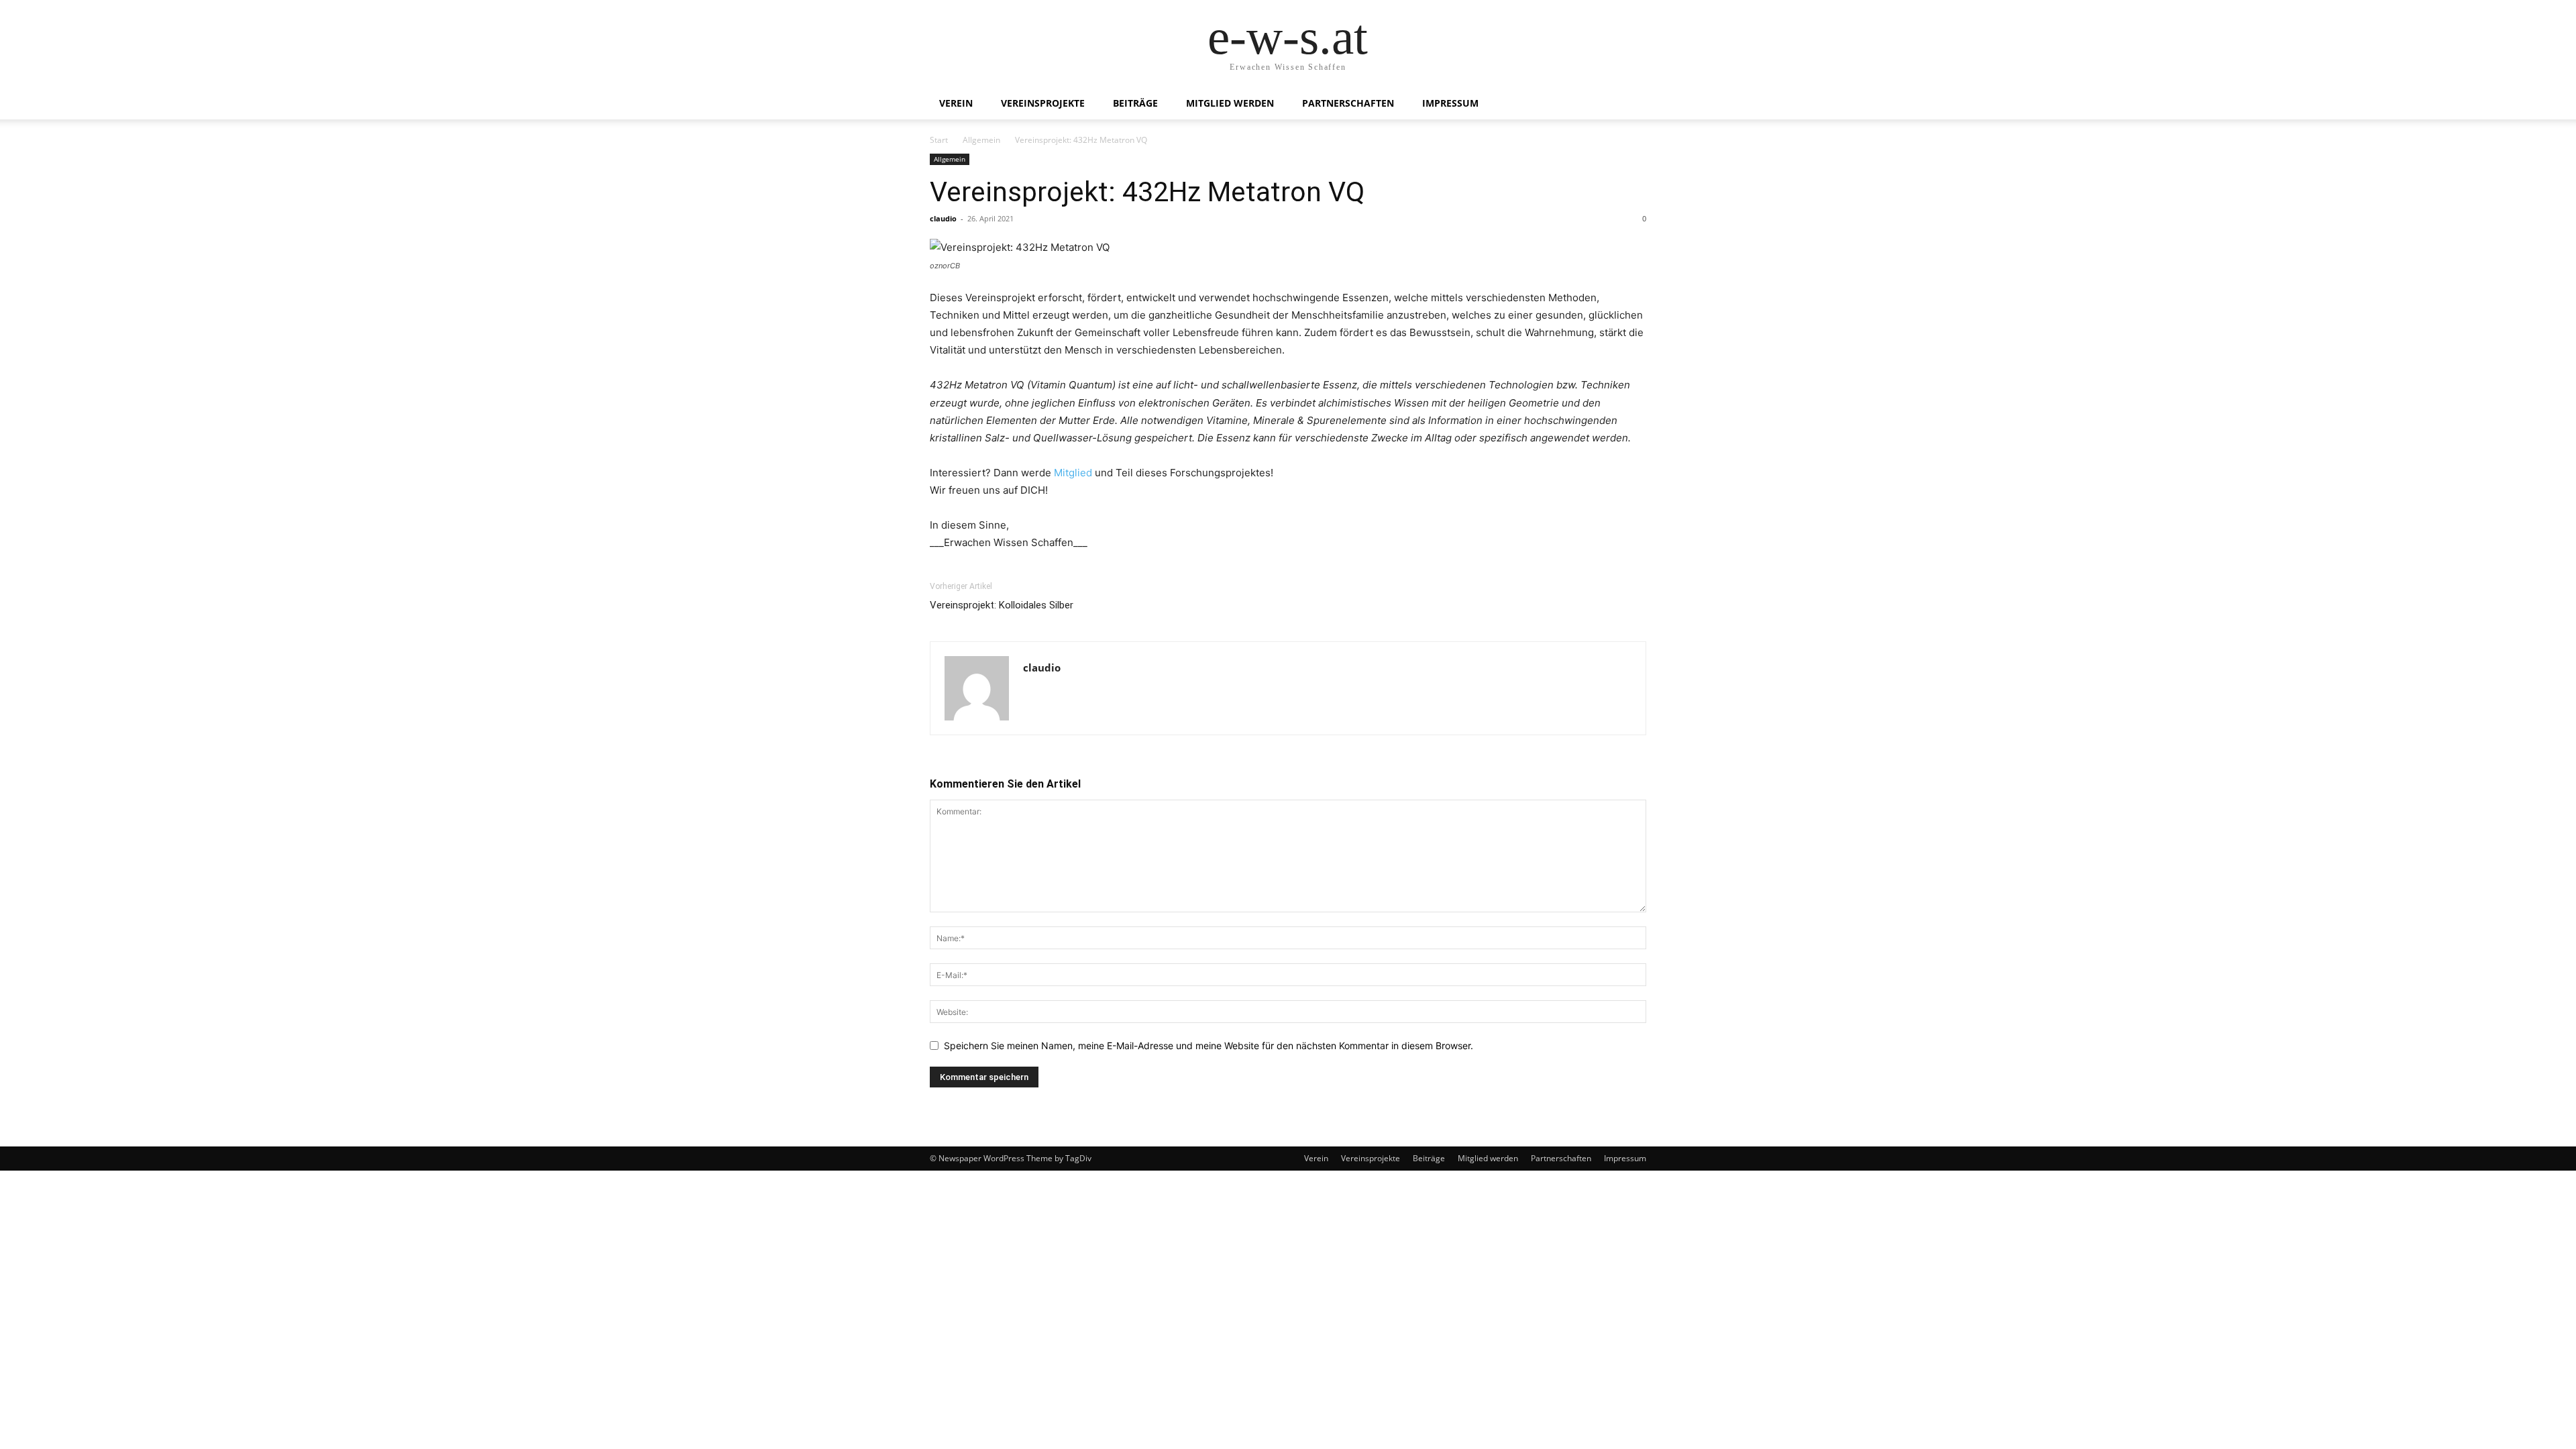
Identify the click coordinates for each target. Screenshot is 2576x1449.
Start (939, 140)
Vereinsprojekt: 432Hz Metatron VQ (1147, 192)
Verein (956, 103)
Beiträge (1135, 103)
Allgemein (981, 140)
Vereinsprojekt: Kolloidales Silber (1002, 605)
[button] (1630, 104)
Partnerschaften (1348, 103)
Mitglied (1074, 473)
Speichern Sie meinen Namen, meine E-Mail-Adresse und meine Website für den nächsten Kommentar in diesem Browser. (1209, 1045)
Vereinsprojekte (1043, 103)
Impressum (1450, 103)
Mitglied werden (1230, 103)
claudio (943, 218)
